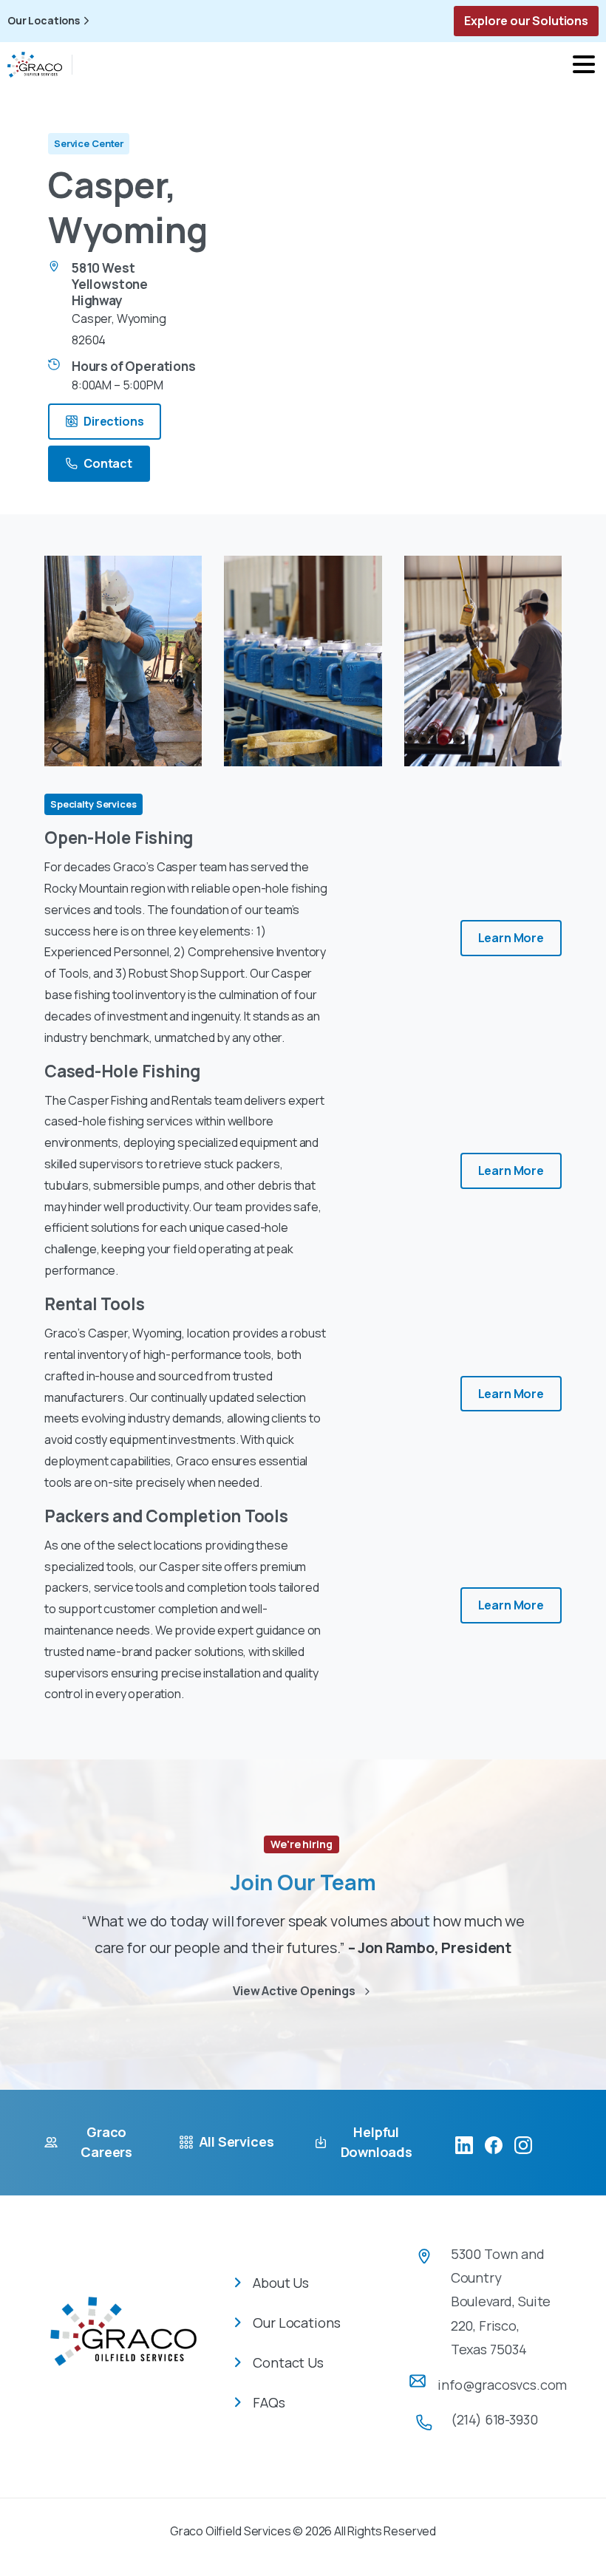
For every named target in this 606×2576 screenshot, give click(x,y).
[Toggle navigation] (584, 64)
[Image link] (123, 2342)
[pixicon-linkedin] (464, 2144)
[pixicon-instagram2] (523, 2144)
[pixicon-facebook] (494, 2144)
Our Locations (44, 21)
